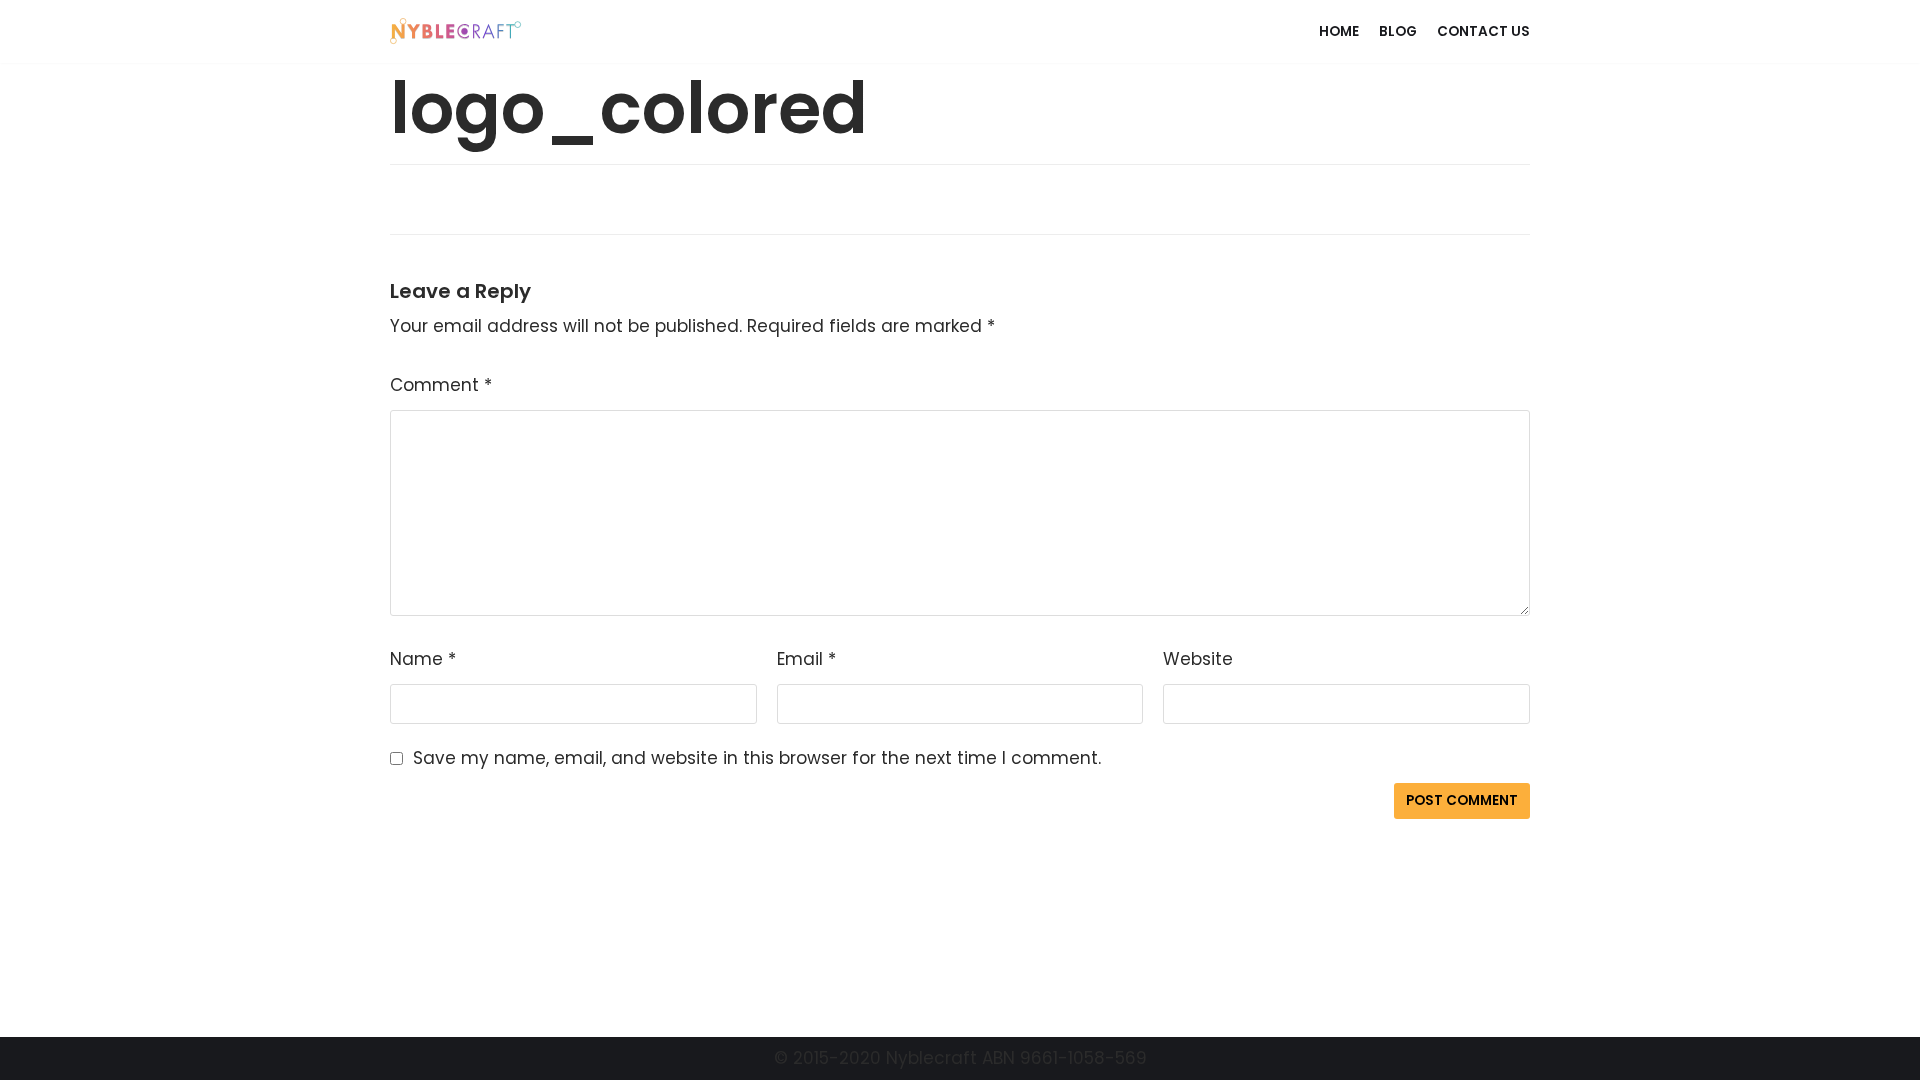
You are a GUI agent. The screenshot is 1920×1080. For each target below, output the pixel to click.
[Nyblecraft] (456, 31)
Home (1339, 31)
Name (423, 659)
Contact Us (1483, 31)
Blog (1398, 31)
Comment (441, 385)
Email (806, 659)
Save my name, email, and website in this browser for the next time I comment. (757, 758)
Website (1198, 659)
